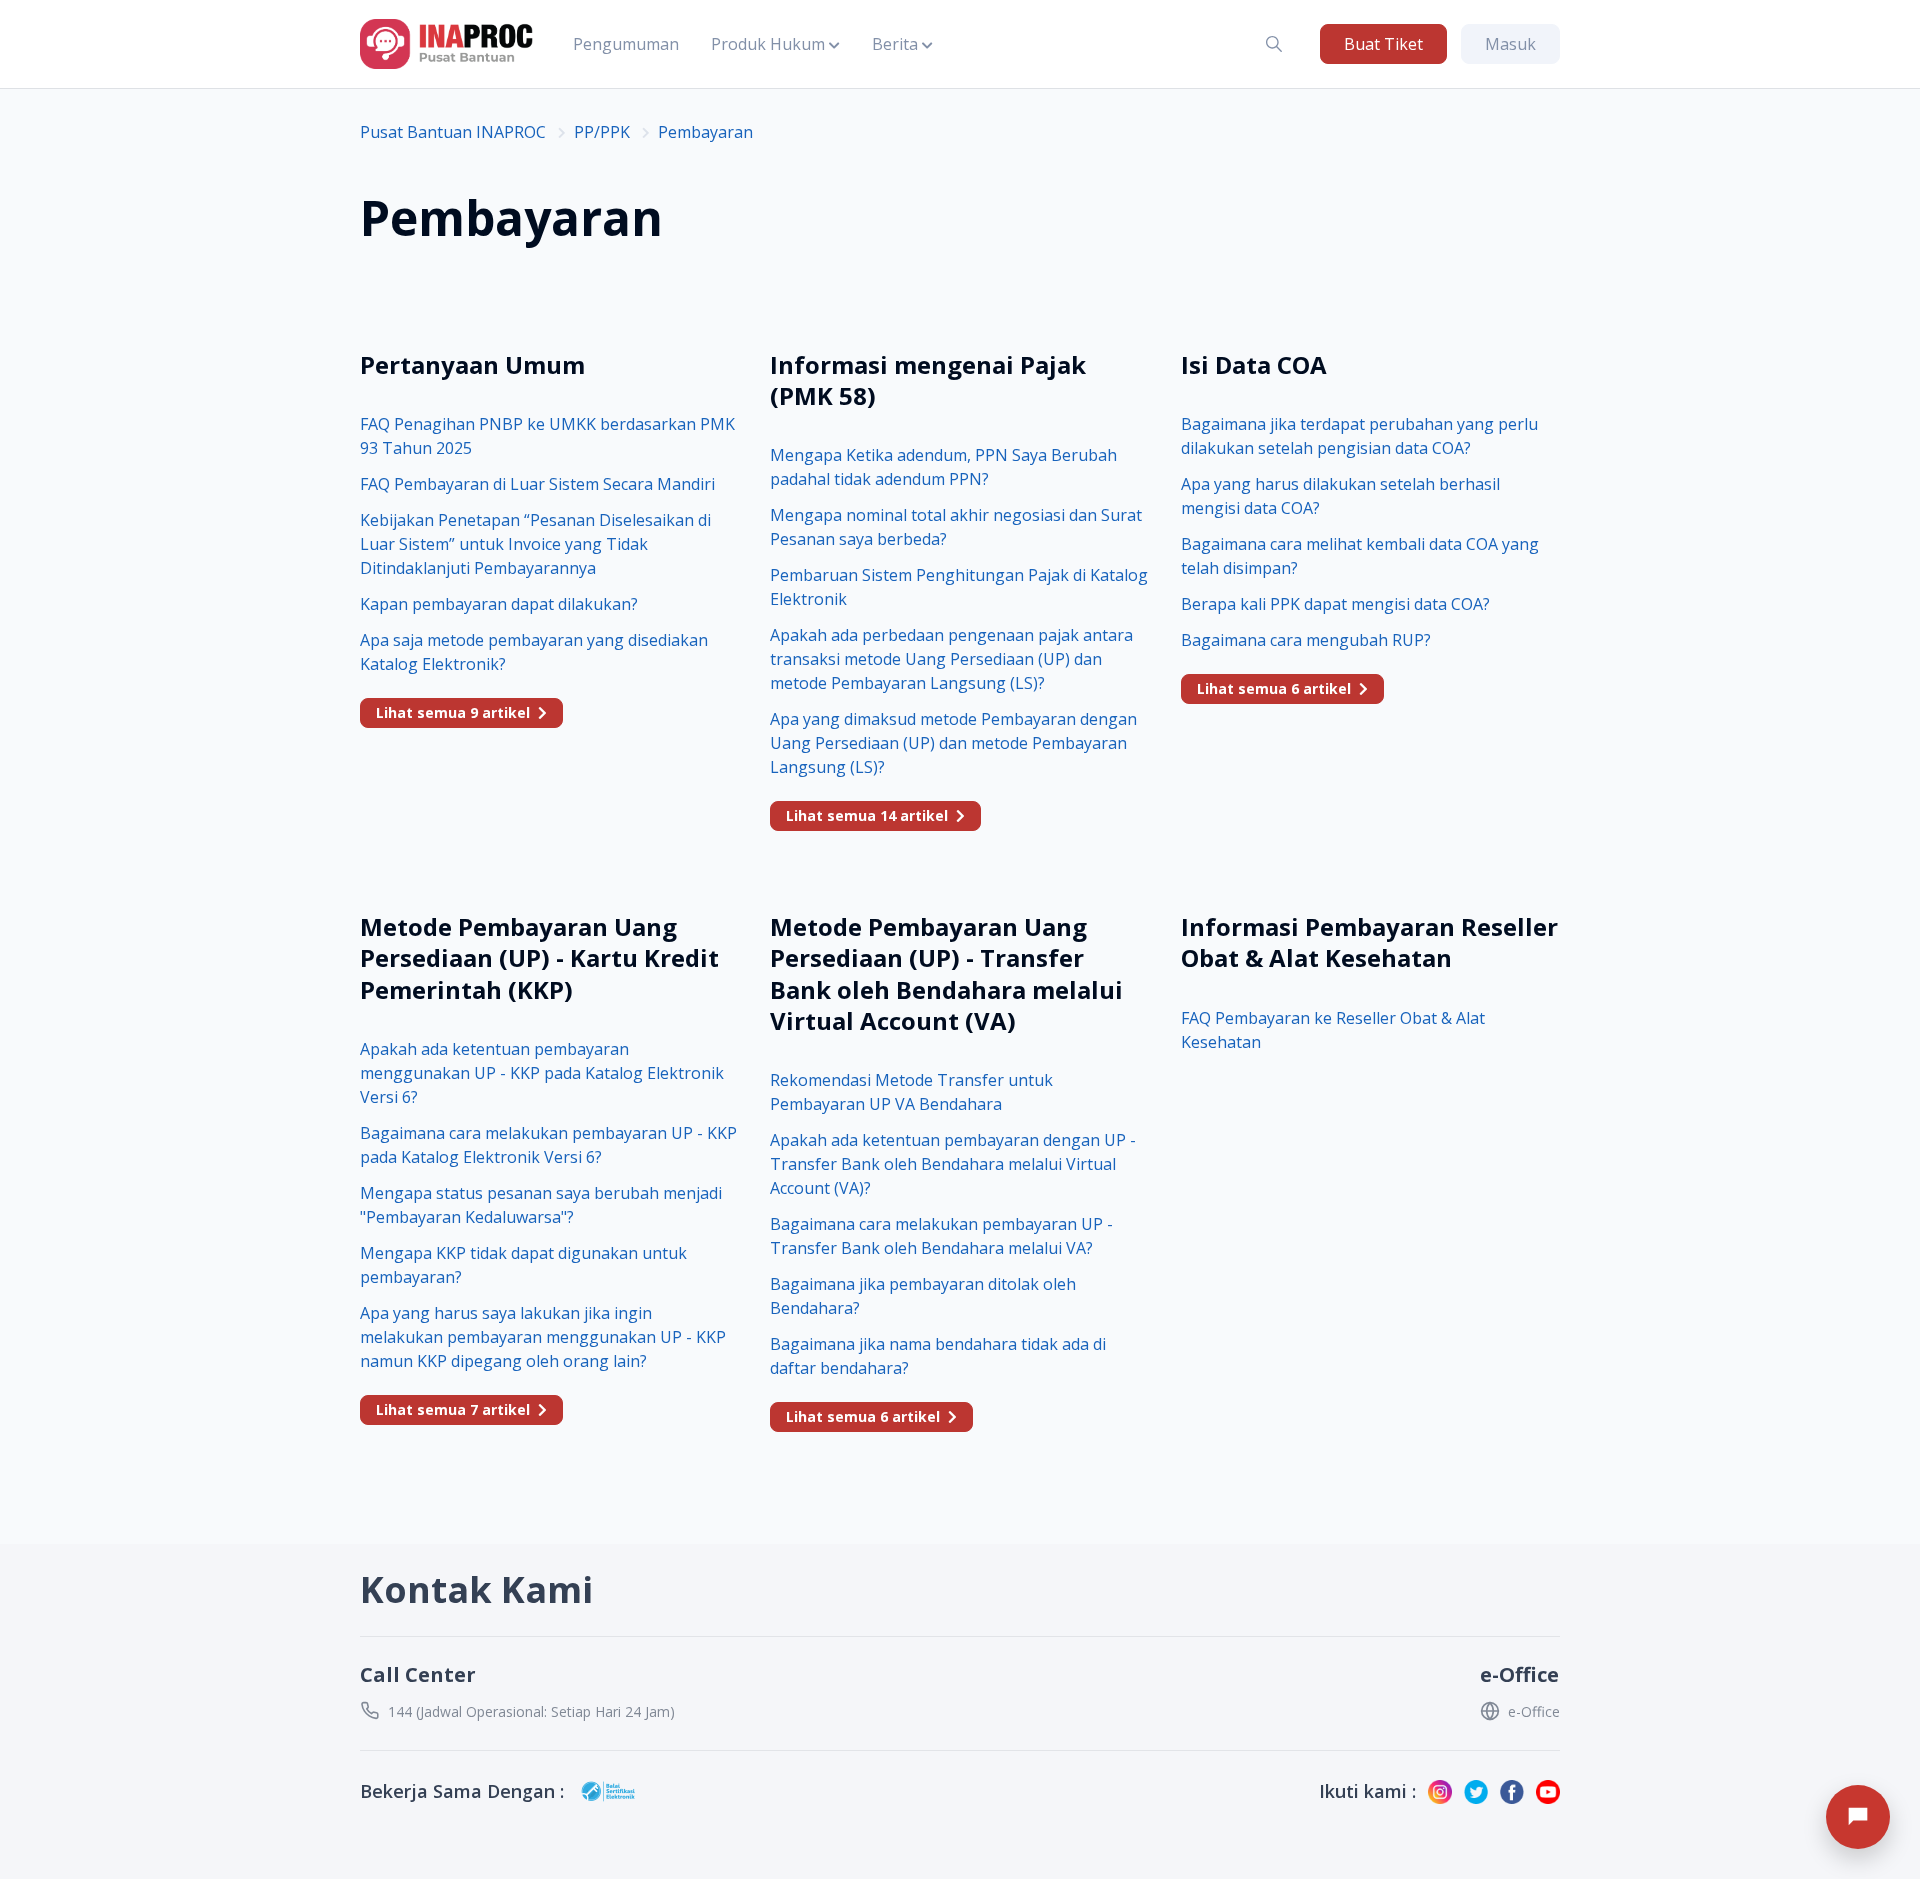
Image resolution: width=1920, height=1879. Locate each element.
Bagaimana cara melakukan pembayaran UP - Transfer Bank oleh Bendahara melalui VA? (941, 1236)
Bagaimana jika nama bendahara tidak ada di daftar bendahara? (938, 1356)
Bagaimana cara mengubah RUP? (1306, 640)
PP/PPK (602, 132)
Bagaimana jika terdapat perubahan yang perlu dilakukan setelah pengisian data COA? (1359, 436)
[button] (775, 44)
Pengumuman (626, 44)
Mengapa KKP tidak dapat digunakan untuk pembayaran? (523, 1265)
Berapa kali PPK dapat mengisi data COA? (1335, 604)
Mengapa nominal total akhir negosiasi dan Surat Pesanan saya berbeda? (956, 527)
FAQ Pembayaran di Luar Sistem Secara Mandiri (537, 484)
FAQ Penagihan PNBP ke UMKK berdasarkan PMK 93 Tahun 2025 (547, 436)
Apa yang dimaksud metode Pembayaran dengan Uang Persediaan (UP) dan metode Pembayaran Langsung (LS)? (953, 743)
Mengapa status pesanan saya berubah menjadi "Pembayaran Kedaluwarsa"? (541, 1205)
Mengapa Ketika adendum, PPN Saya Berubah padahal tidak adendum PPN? (943, 467)
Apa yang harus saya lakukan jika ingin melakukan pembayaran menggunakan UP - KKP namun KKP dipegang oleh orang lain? (543, 1337)
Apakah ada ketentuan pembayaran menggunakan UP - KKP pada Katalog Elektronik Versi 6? (542, 1073)
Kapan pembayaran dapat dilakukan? (499, 604)
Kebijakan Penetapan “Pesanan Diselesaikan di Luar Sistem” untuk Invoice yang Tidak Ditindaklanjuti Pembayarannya (535, 544)
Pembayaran (705, 132)
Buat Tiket (1383, 44)
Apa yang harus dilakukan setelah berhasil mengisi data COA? (1340, 496)
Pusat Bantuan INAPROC (453, 132)
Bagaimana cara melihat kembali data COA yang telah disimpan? (1360, 556)
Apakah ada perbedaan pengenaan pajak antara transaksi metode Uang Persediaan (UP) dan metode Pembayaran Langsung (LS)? (951, 659)
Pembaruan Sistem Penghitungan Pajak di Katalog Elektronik (959, 587)
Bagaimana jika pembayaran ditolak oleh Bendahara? (923, 1296)
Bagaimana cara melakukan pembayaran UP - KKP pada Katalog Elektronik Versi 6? (548, 1145)
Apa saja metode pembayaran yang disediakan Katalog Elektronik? (534, 652)
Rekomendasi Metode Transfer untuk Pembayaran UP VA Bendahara (911, 1092)
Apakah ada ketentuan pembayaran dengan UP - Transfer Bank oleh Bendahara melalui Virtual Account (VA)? (953, 1164)
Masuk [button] (1510, 44)
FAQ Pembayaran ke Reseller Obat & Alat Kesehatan (1333, 1030)
